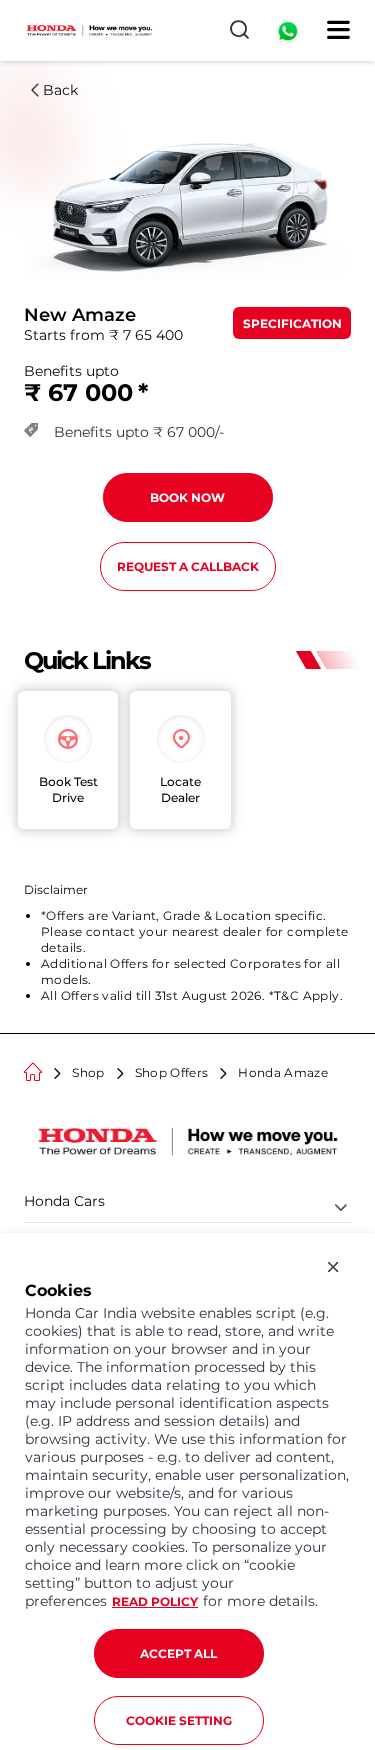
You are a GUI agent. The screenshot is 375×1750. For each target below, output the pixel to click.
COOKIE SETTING (179, 1720)
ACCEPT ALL (178, 1653)
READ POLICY (155, 1601)
